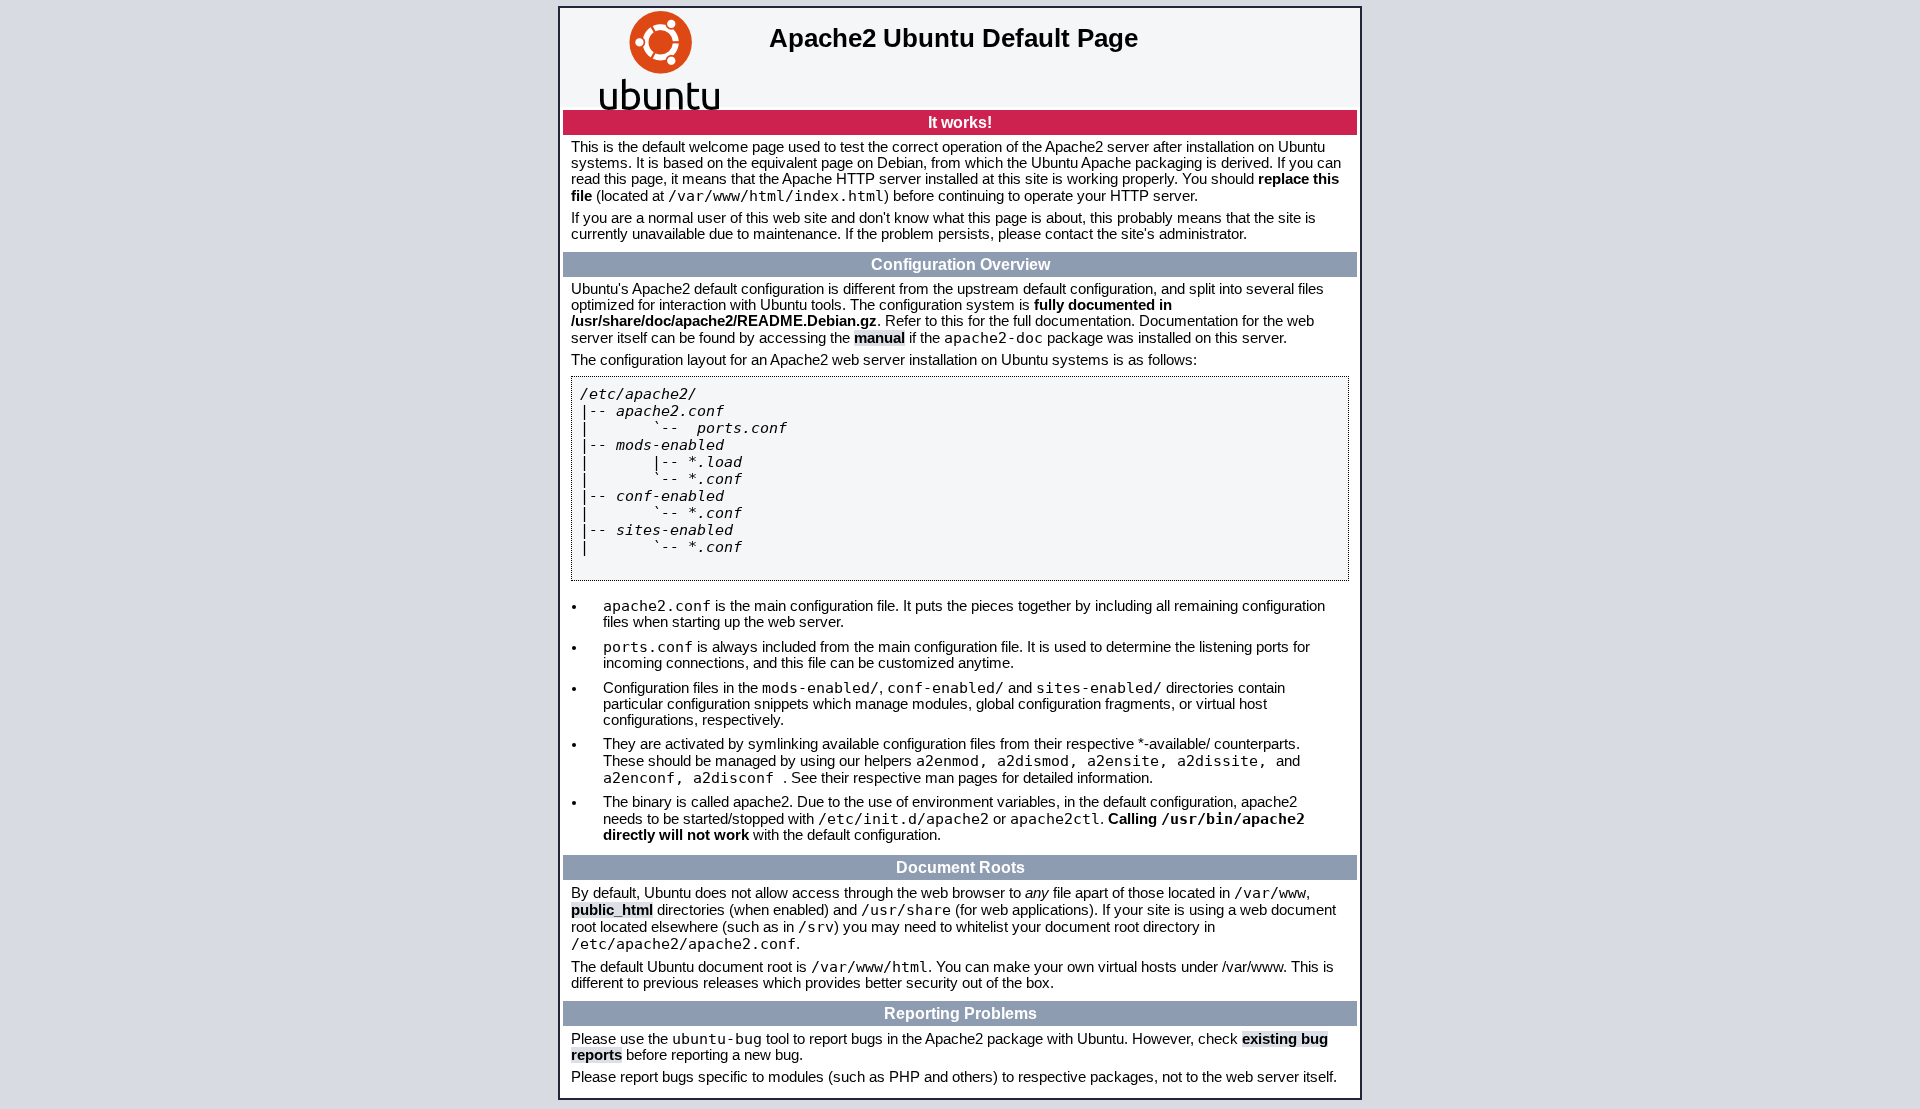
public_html (612, 910)
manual (879, 338)
